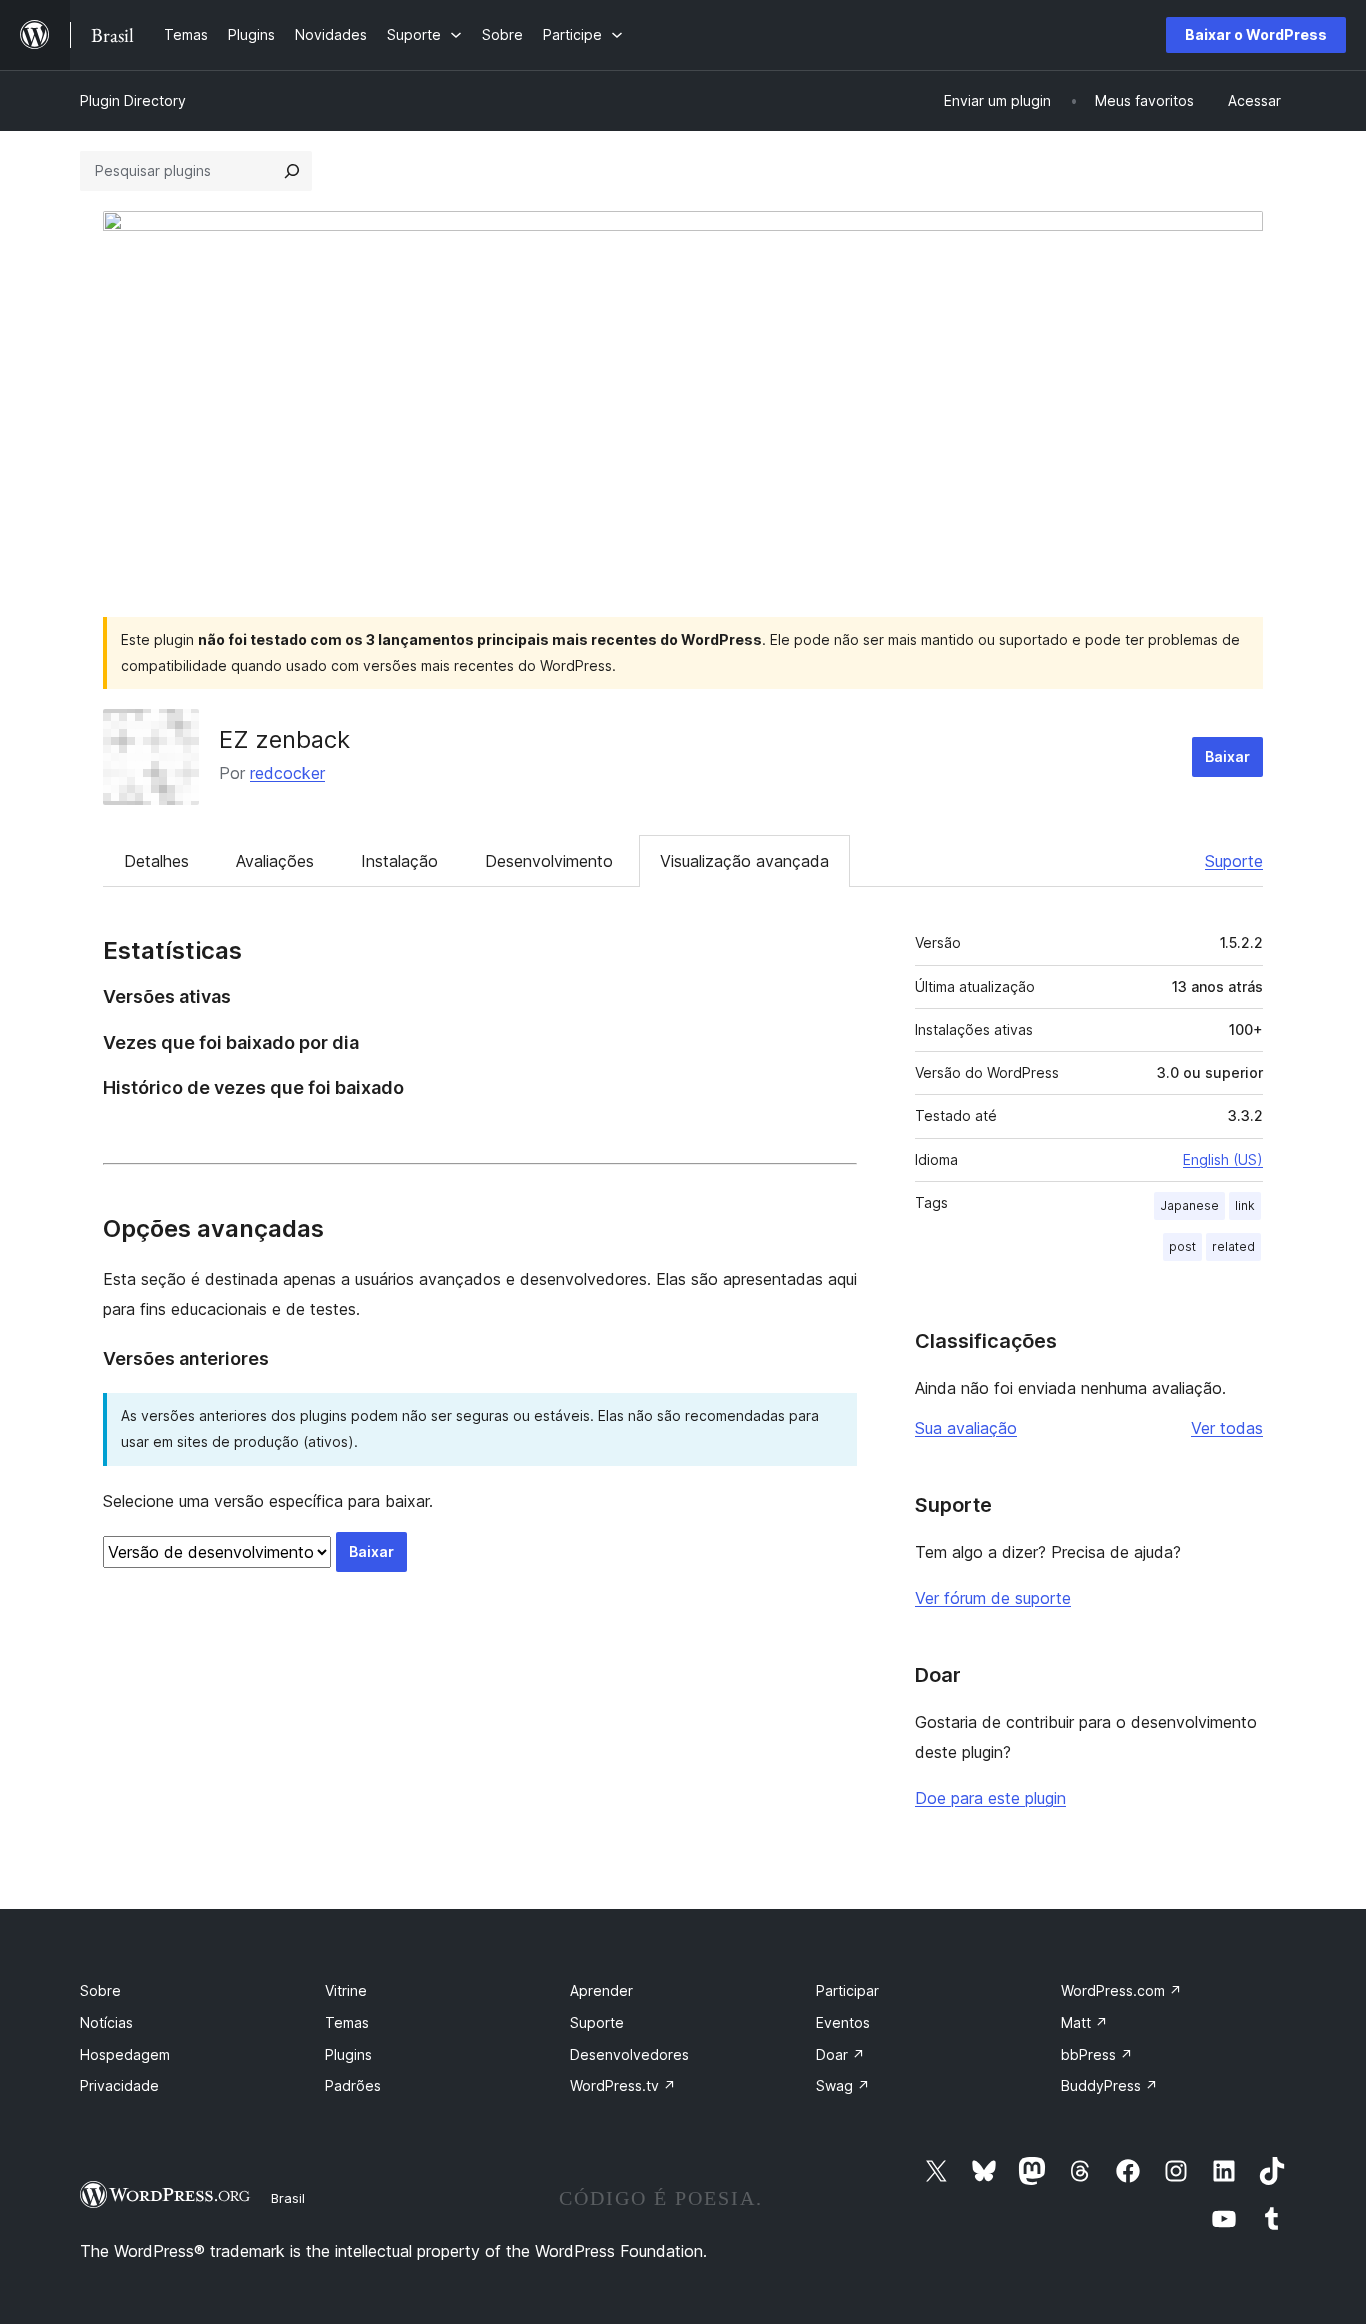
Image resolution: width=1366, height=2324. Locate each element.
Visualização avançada (744, 861)
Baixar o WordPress (1256, 34)
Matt (1084, 2022)
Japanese (1189, 1205)
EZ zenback (284, 739)
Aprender (601, 1990)
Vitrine (346, 1990)
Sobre (100, 1990)
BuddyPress (1109, 2085)
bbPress (1097, 2054)
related (1233, 1246)
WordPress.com (1121, 1990)
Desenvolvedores (629, 2054)
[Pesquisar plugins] (292, 171)
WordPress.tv (623, 2085)
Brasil (288, 2198)
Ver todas (1227, 1428)
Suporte (1234, 861)
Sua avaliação (966, 1428)
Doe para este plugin (990, 1798)
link (1245, 1205)
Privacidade (119, 2085)
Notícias (106, 2022)
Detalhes (156, 861)
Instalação (399, 861)
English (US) (1223, 1159)
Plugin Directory (133, 100)
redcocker (287, 773)
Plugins (348, 2054)
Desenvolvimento (549, 861)
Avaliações (275, 861)
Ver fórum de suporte (993, 1598)
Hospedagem (125, 2054)
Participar (847, 1990)
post (1182, 1246)
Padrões (353, 2085)
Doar (840, 2054)
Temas (347, 2022)
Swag (843, 2085)
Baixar (1227, 756)
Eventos (843, 2022)
